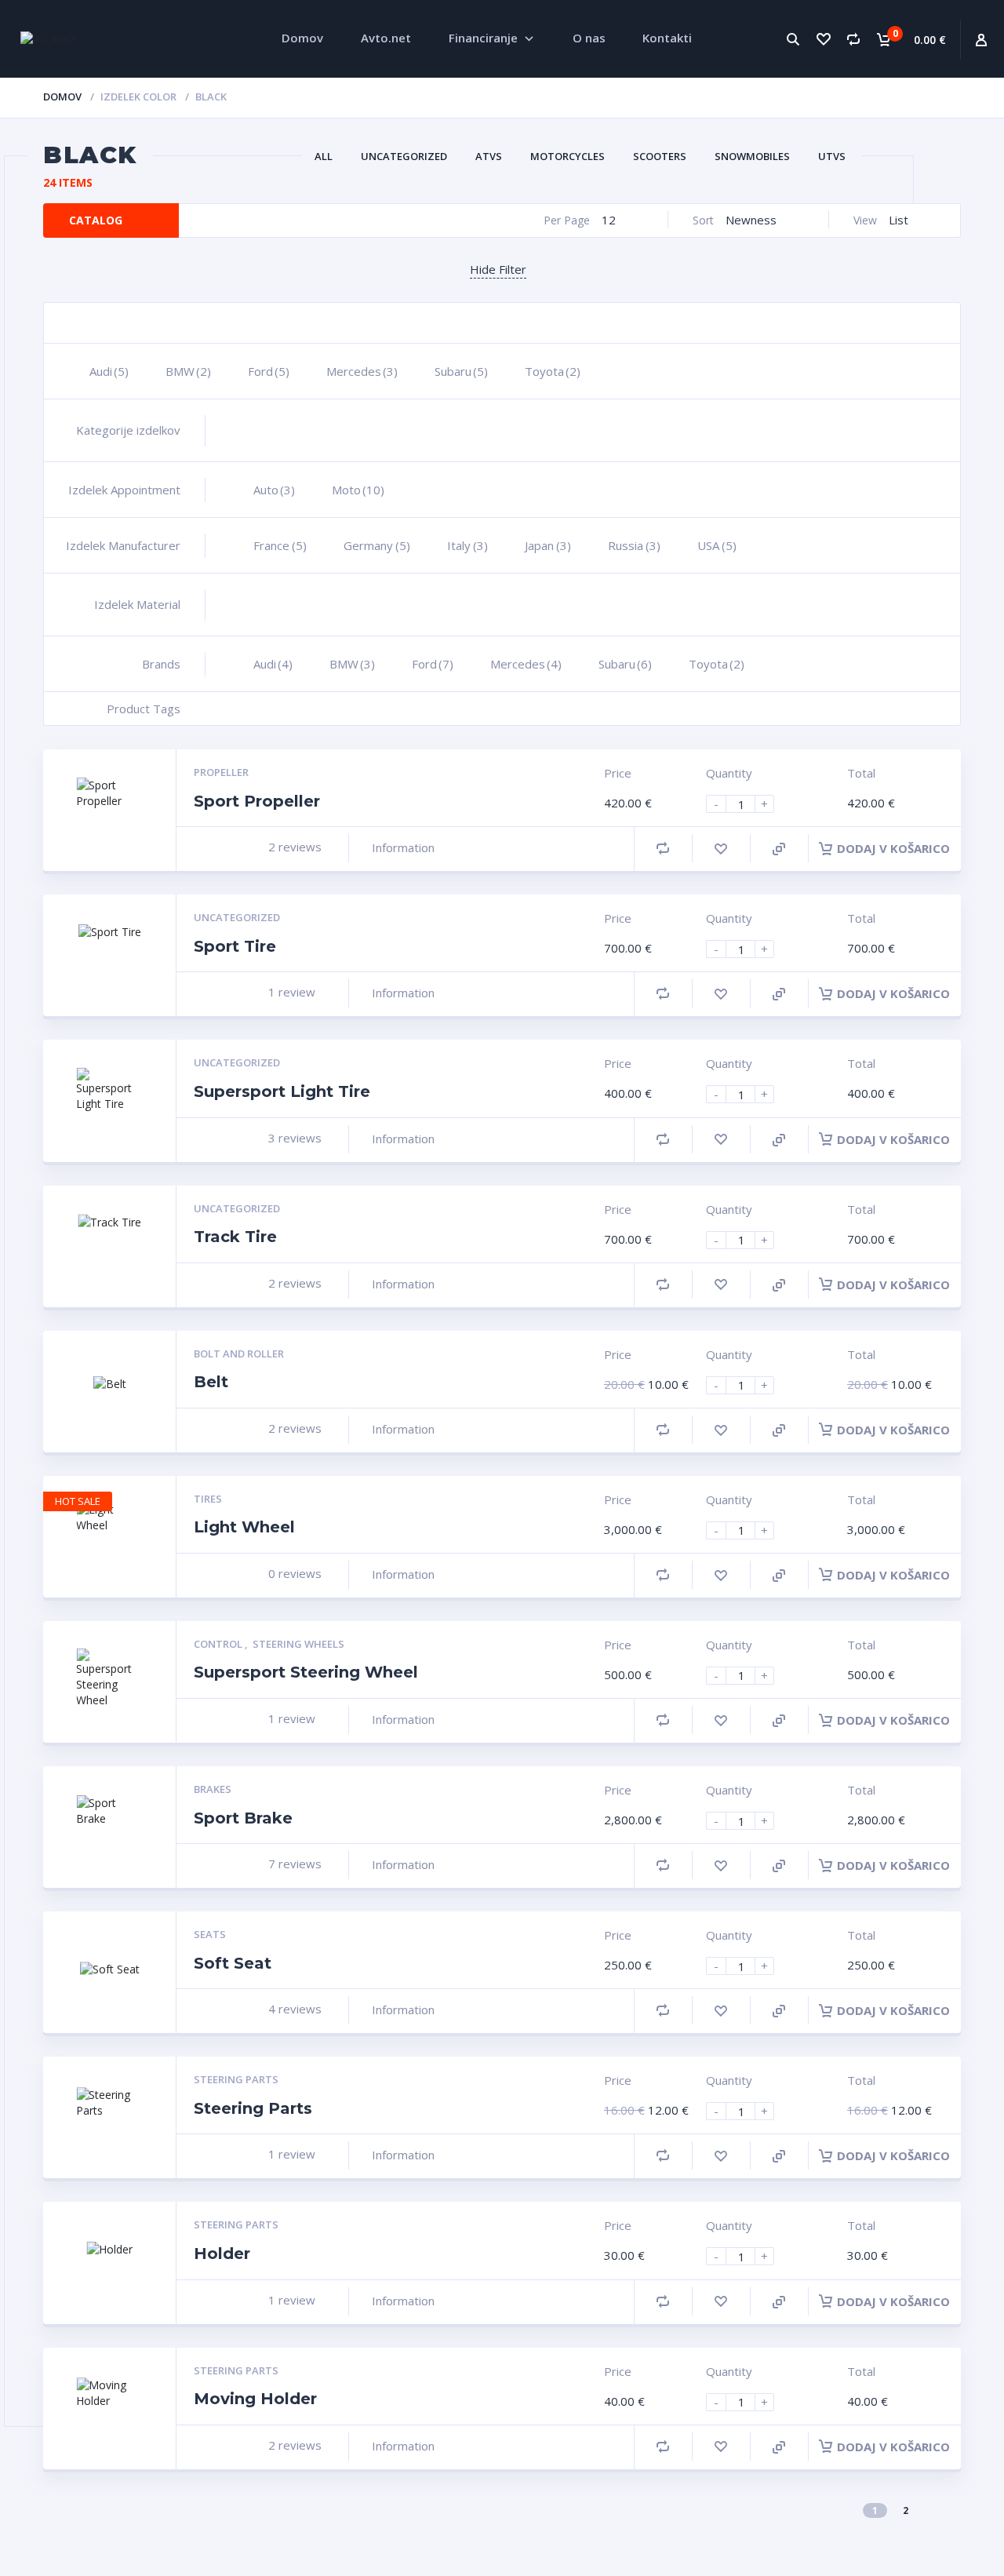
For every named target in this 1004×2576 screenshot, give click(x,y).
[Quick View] (779, 849)
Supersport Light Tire (282, 1091)
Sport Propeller (257, 801)
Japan (548, 545)
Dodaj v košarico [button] (893, 848)
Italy (467, 545)
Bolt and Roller (239, 1354)
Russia (634, 545)
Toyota (553, 371)
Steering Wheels (298, 1644)
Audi (109, 371)
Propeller (221, 772)
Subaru (461, 371)
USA (717, 545)
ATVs (489, 156)
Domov (62, 97)
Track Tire (235, 1237)
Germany (377, 545)
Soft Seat (233, 1963)
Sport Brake (243, 1818)
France (280, 545)
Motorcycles (567, 156)
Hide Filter (498, 269)
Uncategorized (404, 156)
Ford (269, 371)
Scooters (660, 156)
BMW (188, 371)
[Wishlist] (823, 39)
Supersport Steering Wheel (306, 1672)
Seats (210, 1934)
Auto (274, 490)
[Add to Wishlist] (721, 849)
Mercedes (362, 371)
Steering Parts (236, 2079)
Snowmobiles (752, 156)
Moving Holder (255, 2399)
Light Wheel (244, 1527)
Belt (211, 1382)
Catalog (96, 220)
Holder (222, 2254)
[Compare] (853, 39)
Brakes (213, 1789)
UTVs (832, 156)
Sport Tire (235, 946)
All (324, 156)
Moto (358, 490)
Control (219, 1644)
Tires (208, 1499)
